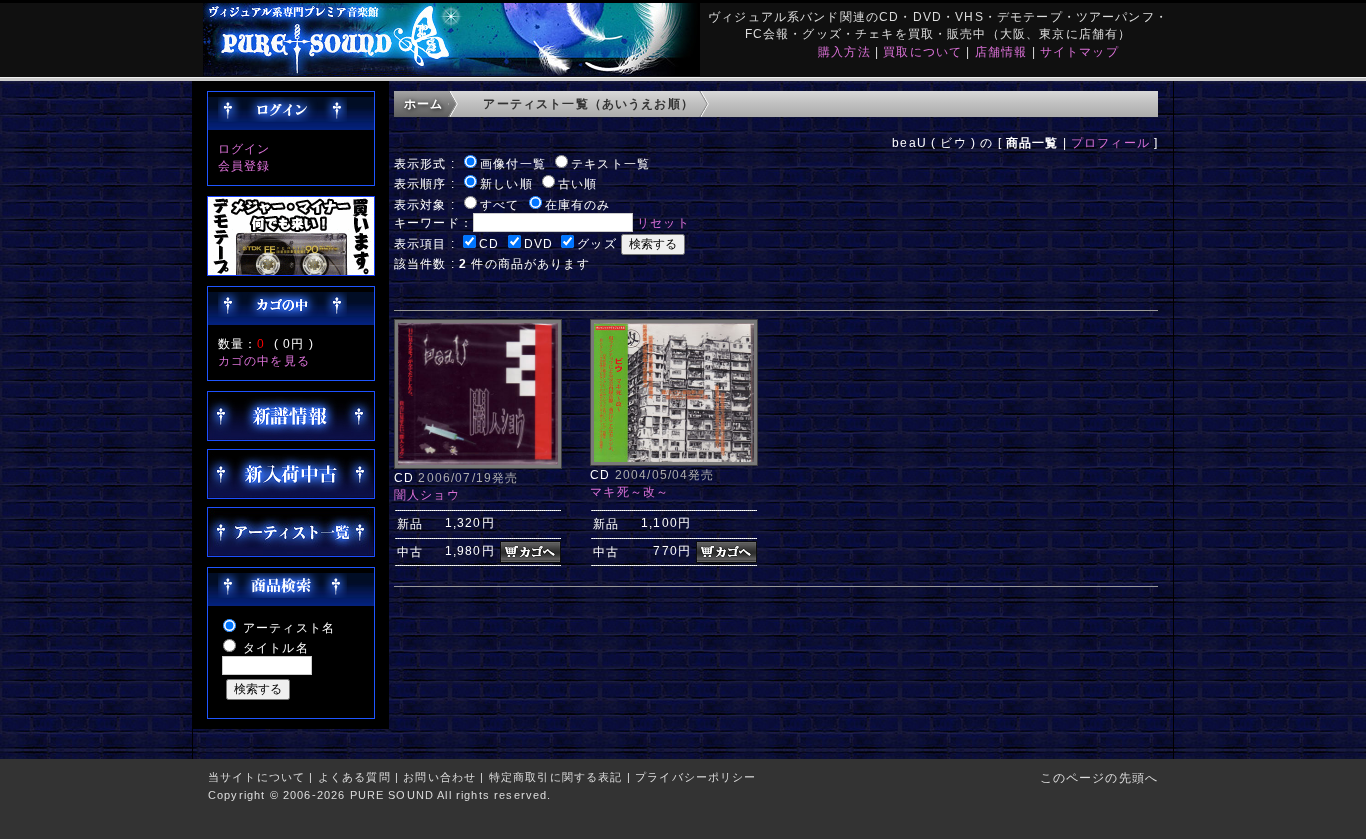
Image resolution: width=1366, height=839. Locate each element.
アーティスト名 (289, 627)
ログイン (244, 148)
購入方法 (844, 51)
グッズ (596, 243)
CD (489, 243)
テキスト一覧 (610, 163)
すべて (499, 204)
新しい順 (506, 183)
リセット (663, 222)
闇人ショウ (427, 494)
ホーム (423, 103)
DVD (538, 243)
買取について (922, 51)
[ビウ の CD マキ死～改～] (674, 461)
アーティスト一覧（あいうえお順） (588, 103)
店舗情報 (1001, 51)
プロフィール (1110, 142)
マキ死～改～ (629, 491)
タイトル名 (276, 647)
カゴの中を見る (264, 360)
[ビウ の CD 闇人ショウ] (478, 464)
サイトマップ (1079, 51)
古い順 (577, 183)
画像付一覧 (513, 163)
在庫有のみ (578, 204)
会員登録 (244, 165)
